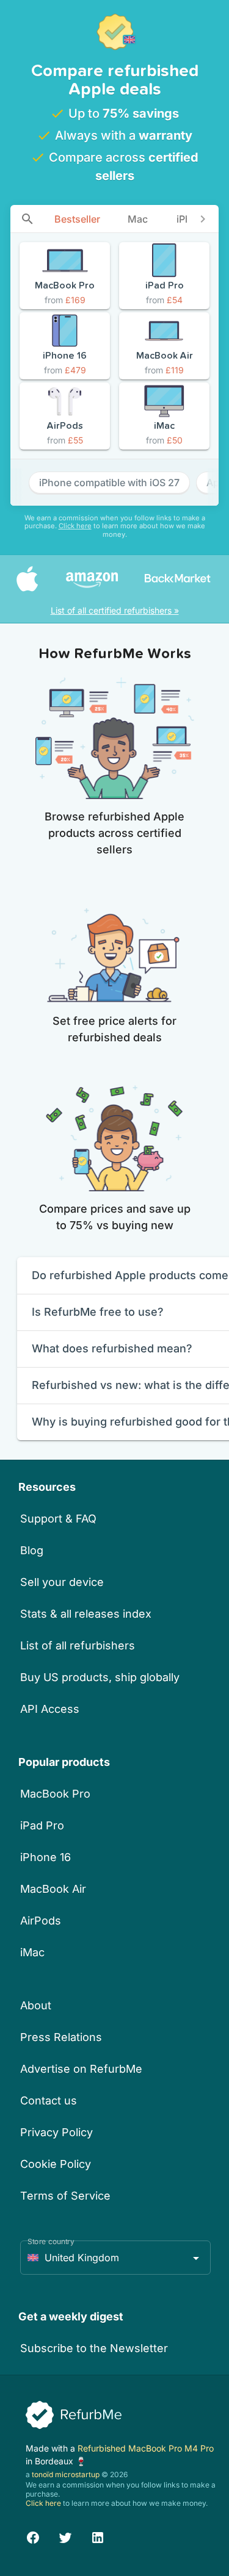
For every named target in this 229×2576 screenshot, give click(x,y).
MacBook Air (53, 1889)
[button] (115, 2258)
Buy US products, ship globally (100, 1677)
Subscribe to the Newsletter (94, 2348)
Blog (32, 1550)
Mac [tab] (138, 219)
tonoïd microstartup (66, 2474)
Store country (51, 2241)
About (36, 2005)
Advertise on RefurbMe (81, 2069)
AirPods (41, 1921)
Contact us (49, 2101)
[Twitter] (65, 2535)
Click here (75, 526)
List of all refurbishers (78, 1645)
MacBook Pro (55, 1794)
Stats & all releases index (86, 1614)
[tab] (27, 219)
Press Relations (61, 2037)
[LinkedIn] (98, 2535)
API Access (50, 1709)
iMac (32, 1952)
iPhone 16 (45, 1857)
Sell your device (62, 1582)
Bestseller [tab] (77, 219)
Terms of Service (65, 2196)
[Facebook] (33, 2535)
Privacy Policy (56, 2132)
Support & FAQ (58, 1519)
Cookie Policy (56, 2164)
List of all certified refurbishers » (115, 610)
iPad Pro (42, 1825)
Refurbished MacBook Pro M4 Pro (146, 2448)
